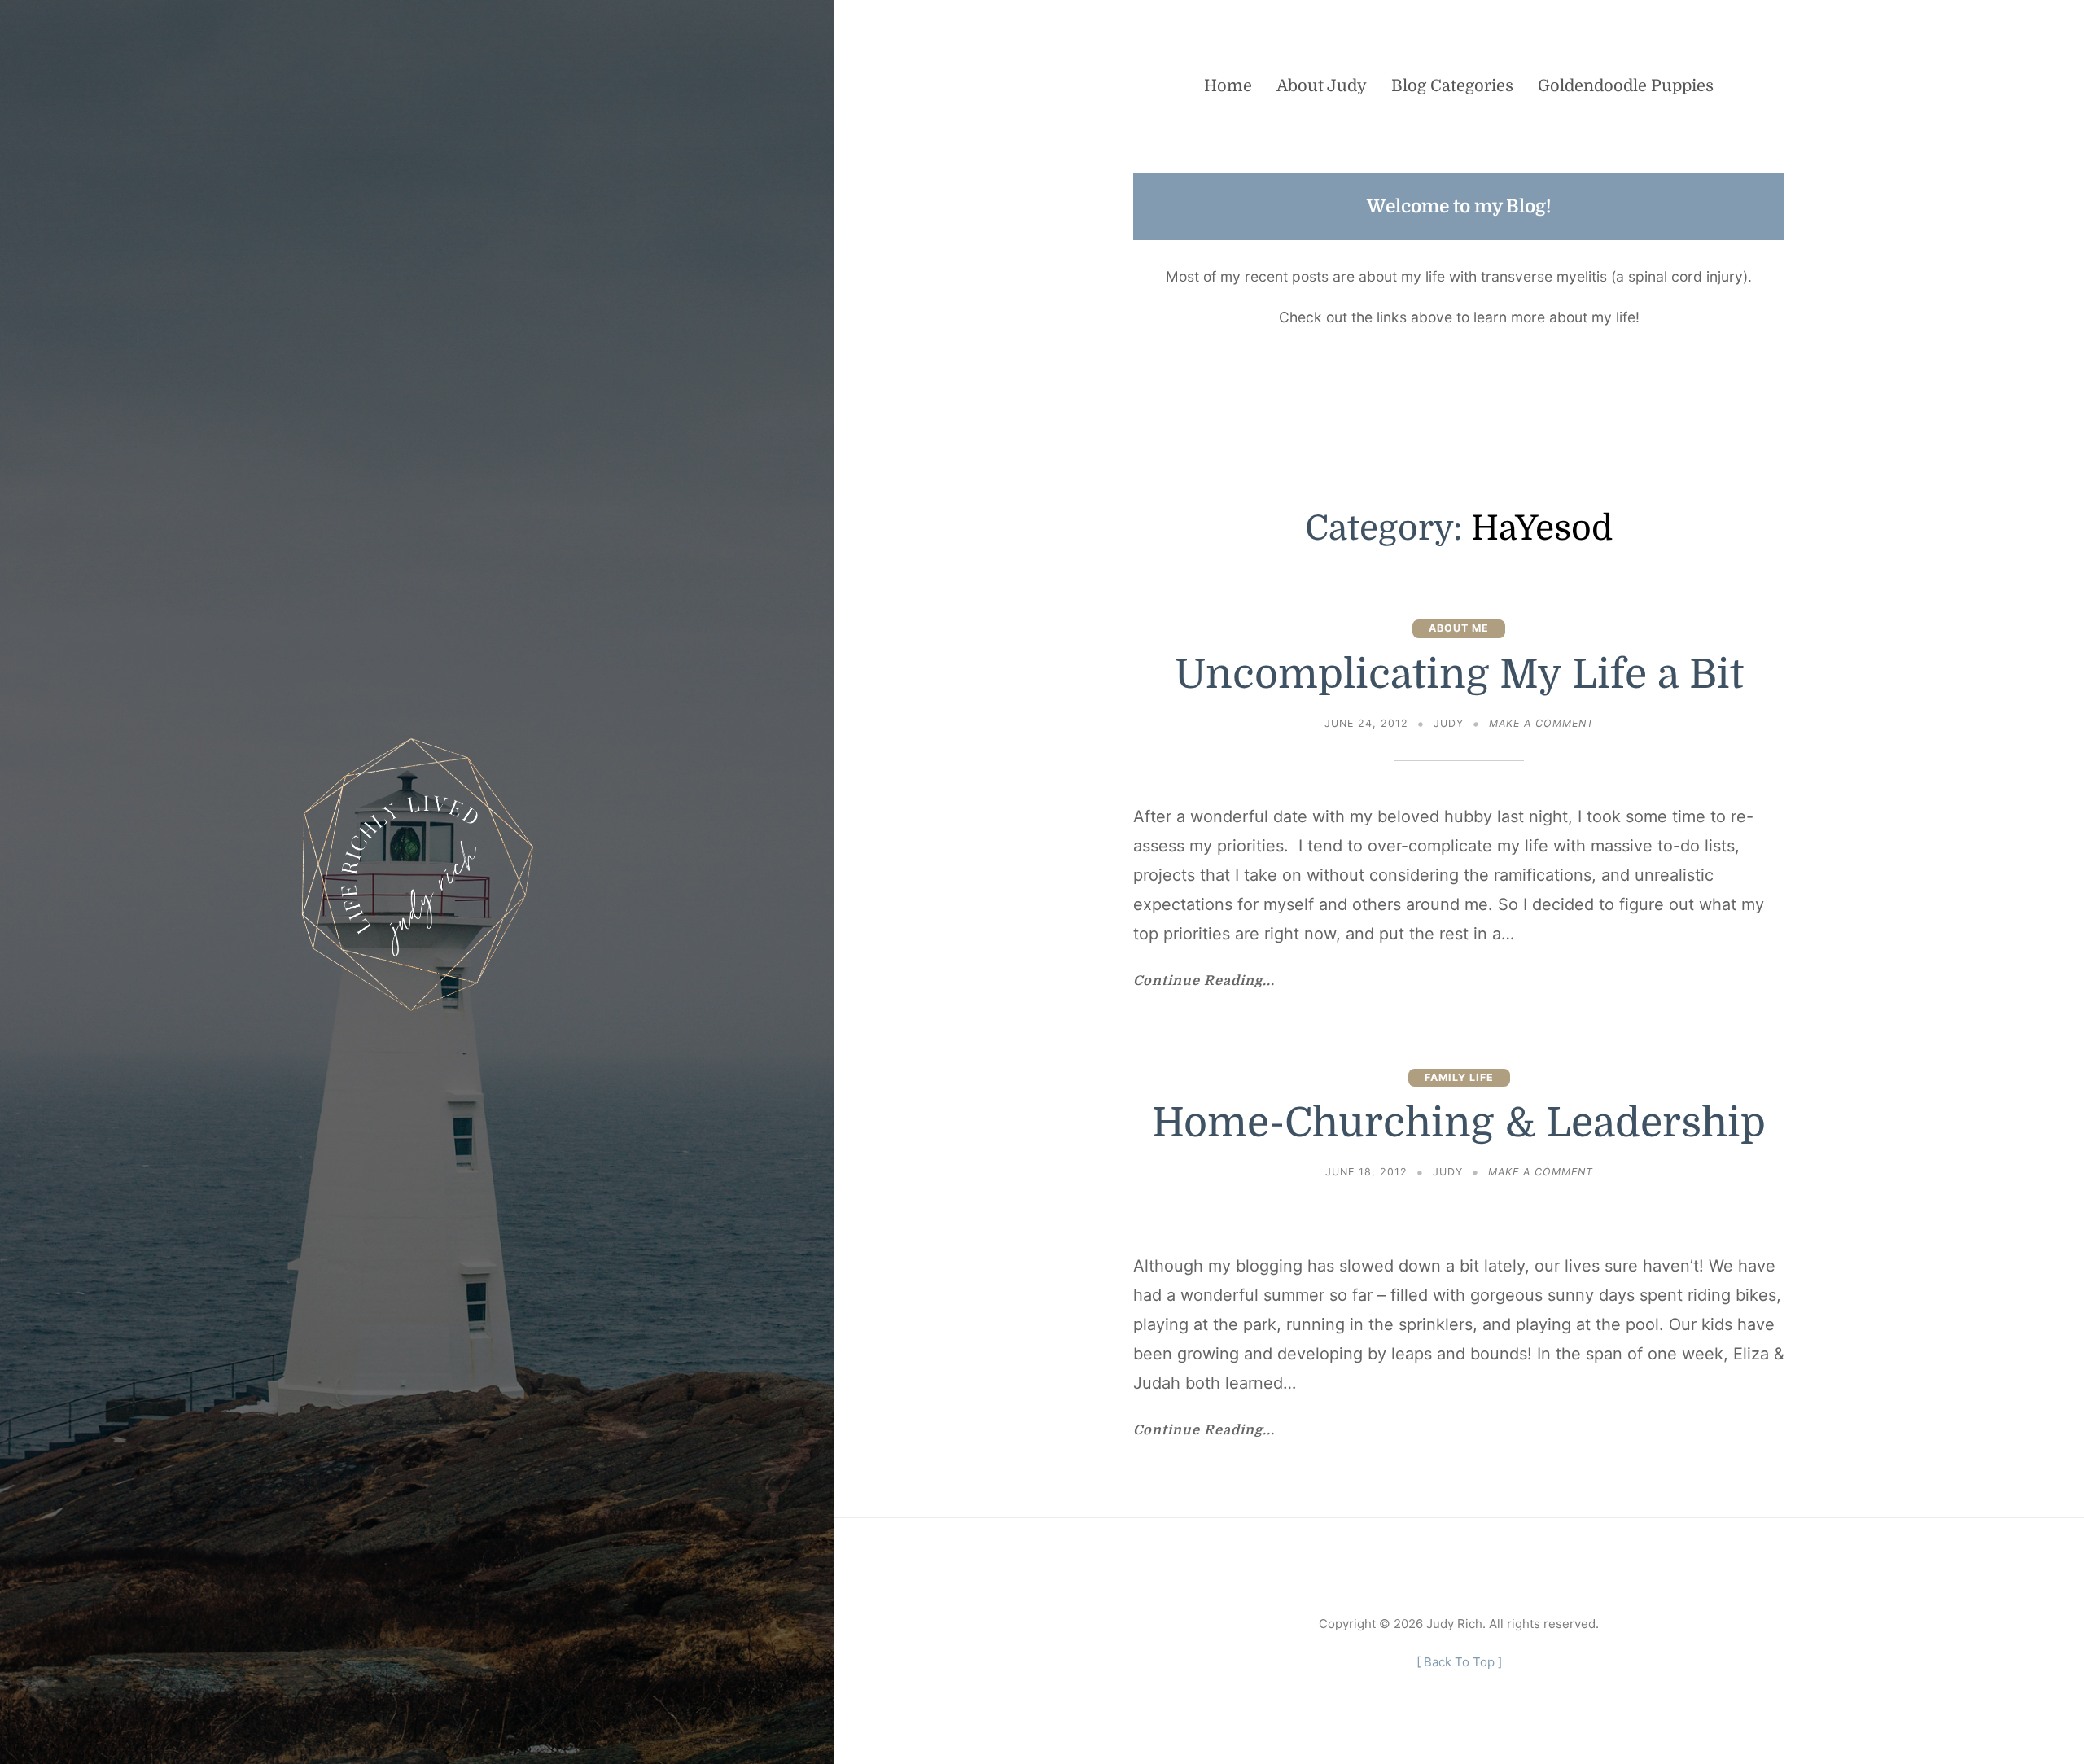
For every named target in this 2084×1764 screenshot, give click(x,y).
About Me (1459, 628)
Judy (1449, 723)
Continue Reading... (1204, 981)
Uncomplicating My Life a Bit (1459, 674)
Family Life (1459, 1077)
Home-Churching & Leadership (1459, 1123)
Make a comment (1541, 725)
